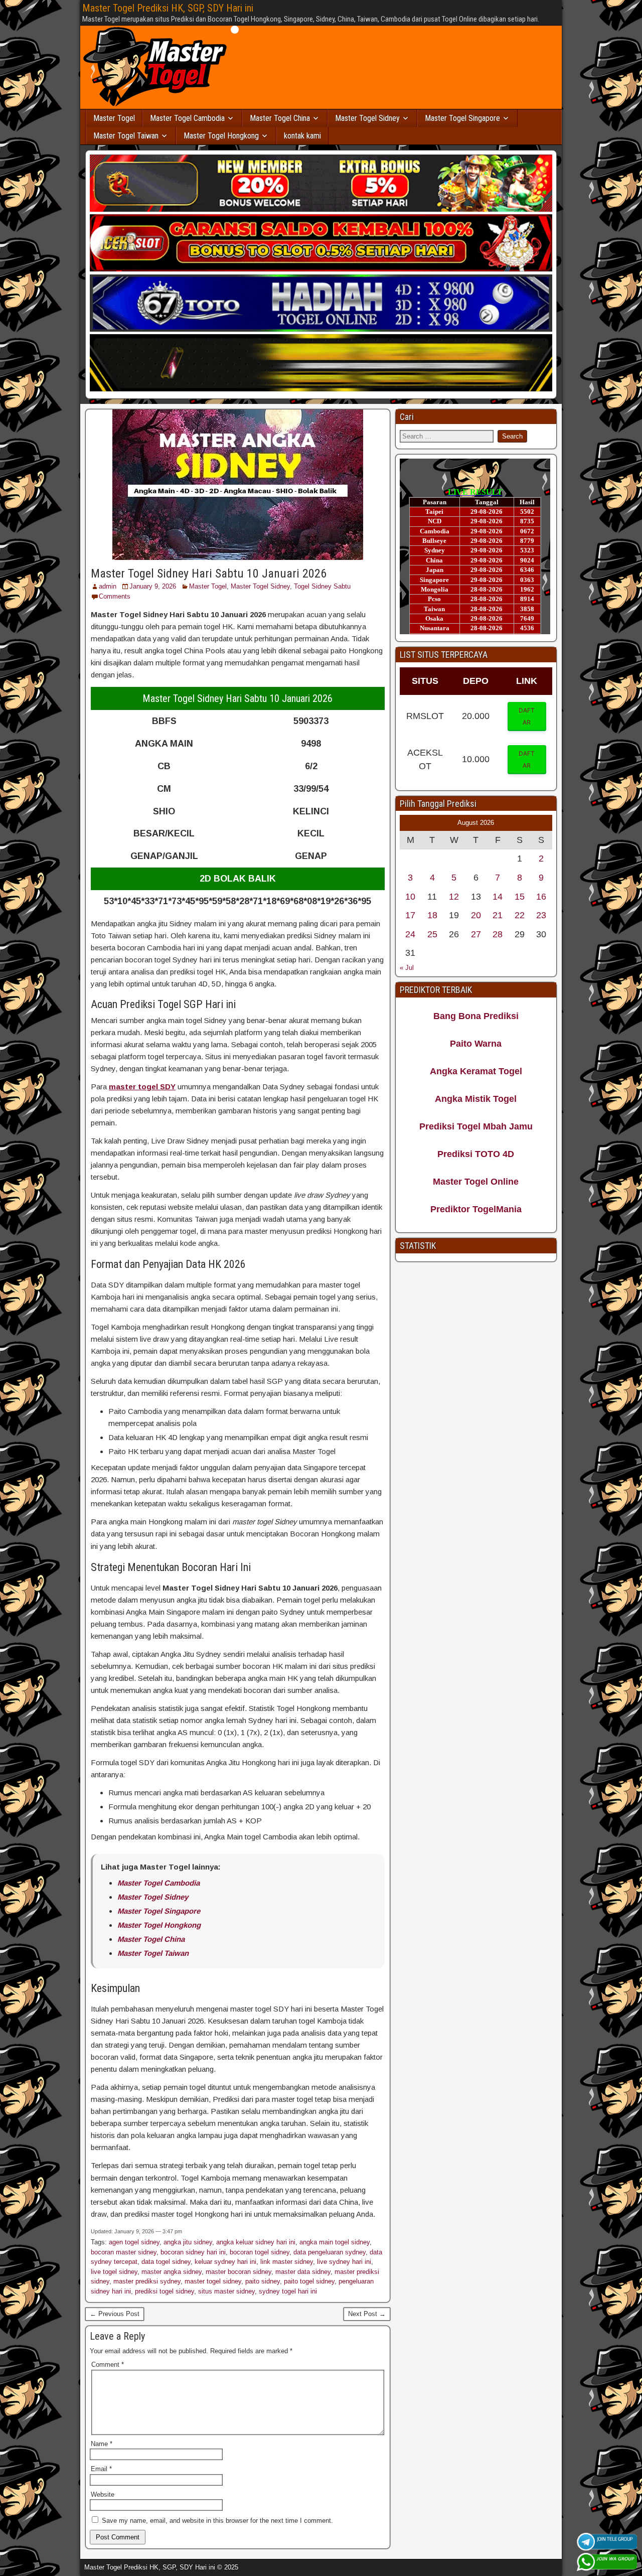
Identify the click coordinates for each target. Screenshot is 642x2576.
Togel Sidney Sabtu (322, 586)
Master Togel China (280, 118)
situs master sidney (226, 2291)
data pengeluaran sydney (330, 2252)
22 (520, 915)
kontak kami (302, 136)
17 (410, 915)
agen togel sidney (134, 2242)
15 (520, 897)
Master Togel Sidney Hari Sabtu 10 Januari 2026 (209, 574)
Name (102, 2444)
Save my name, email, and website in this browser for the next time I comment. (217, 2521)
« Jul (407, 968)
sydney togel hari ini (288, 2291)
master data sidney (303, 2272)
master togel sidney (213, 2281)
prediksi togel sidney (165, 2291)
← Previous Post (115, 2314)
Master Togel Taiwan (126, 136)
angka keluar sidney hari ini (256, 2242)
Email (101, 2469)
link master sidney (287, 2262)
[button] (527, 717)
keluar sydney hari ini (225, 2262)
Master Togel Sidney (367, 118)
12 (454, 897)
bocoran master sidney (124, 2252)
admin (108, 586)
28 (498, 934)
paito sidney (263, 2281)
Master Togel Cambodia (187, 118)
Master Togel (114, 118)
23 (541, 915)
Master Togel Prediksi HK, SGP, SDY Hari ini (168, 8)
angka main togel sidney (335, 2242)
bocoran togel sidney (260, 2252)
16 (541, 897)
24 (410, 934)
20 (476, 915)
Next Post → (367, 2314)
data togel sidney (166, 2262)
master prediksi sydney (147, 2281)
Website (103, 2494)
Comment (108, 2365)
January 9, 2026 (153, 586)
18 (432, 915)
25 (432, 934)
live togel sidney (114, 2272)
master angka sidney (172, 2272)
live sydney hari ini (344, 2262)
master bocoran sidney (238, 2272)
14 (498, 897)
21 (498, 915)
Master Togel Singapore (462, 118)
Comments (115, 596)
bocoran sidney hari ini (193, 2252)
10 (410, 897)
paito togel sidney (309, 2281)
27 (476, 934)
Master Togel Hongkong (221, 136)
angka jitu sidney (188, 2242)
